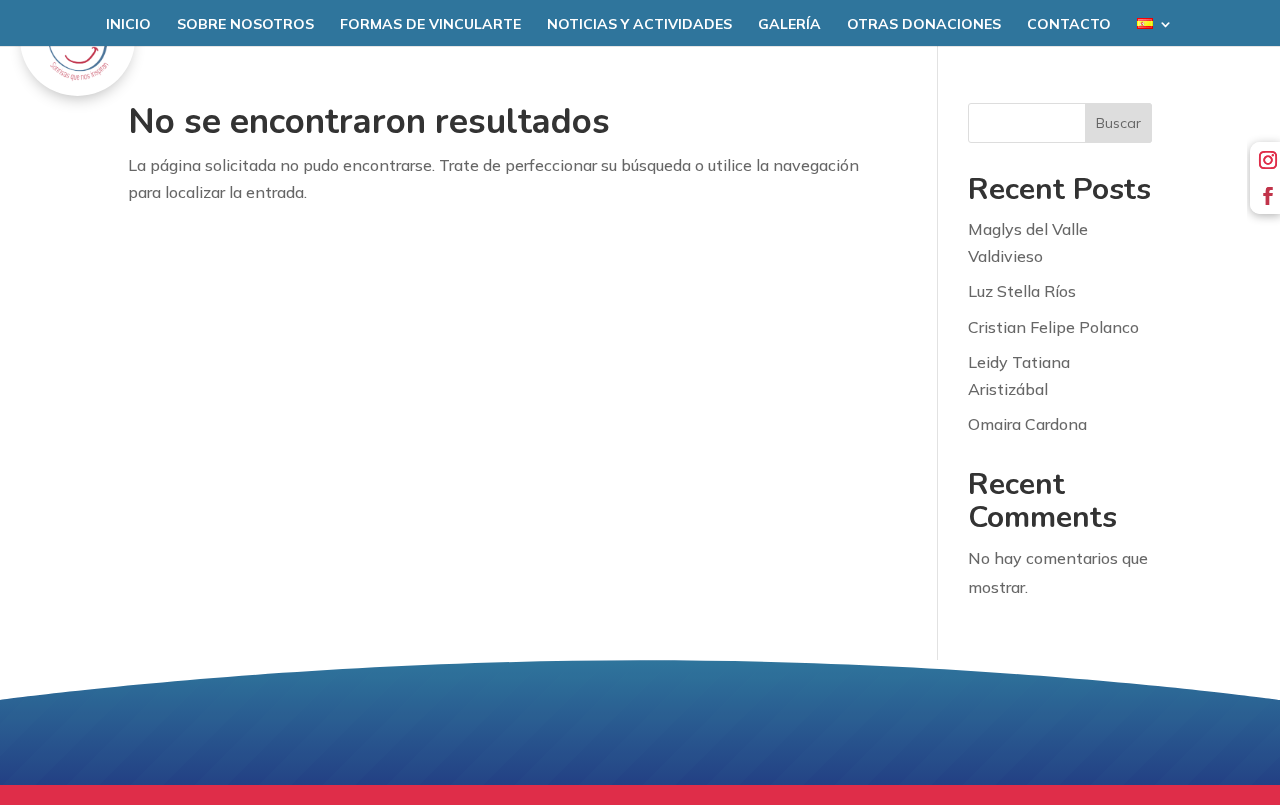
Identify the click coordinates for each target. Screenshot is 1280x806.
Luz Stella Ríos (1022, 291)
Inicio (128, 25)
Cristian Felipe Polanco (1053, 327)
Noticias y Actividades (639, 25)
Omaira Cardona (1027, 424)
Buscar (1118, 123)
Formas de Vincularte (430, 25)
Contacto (1069, 25)
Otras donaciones (924, 25)
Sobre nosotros (245, 25)
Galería (789, 25)
